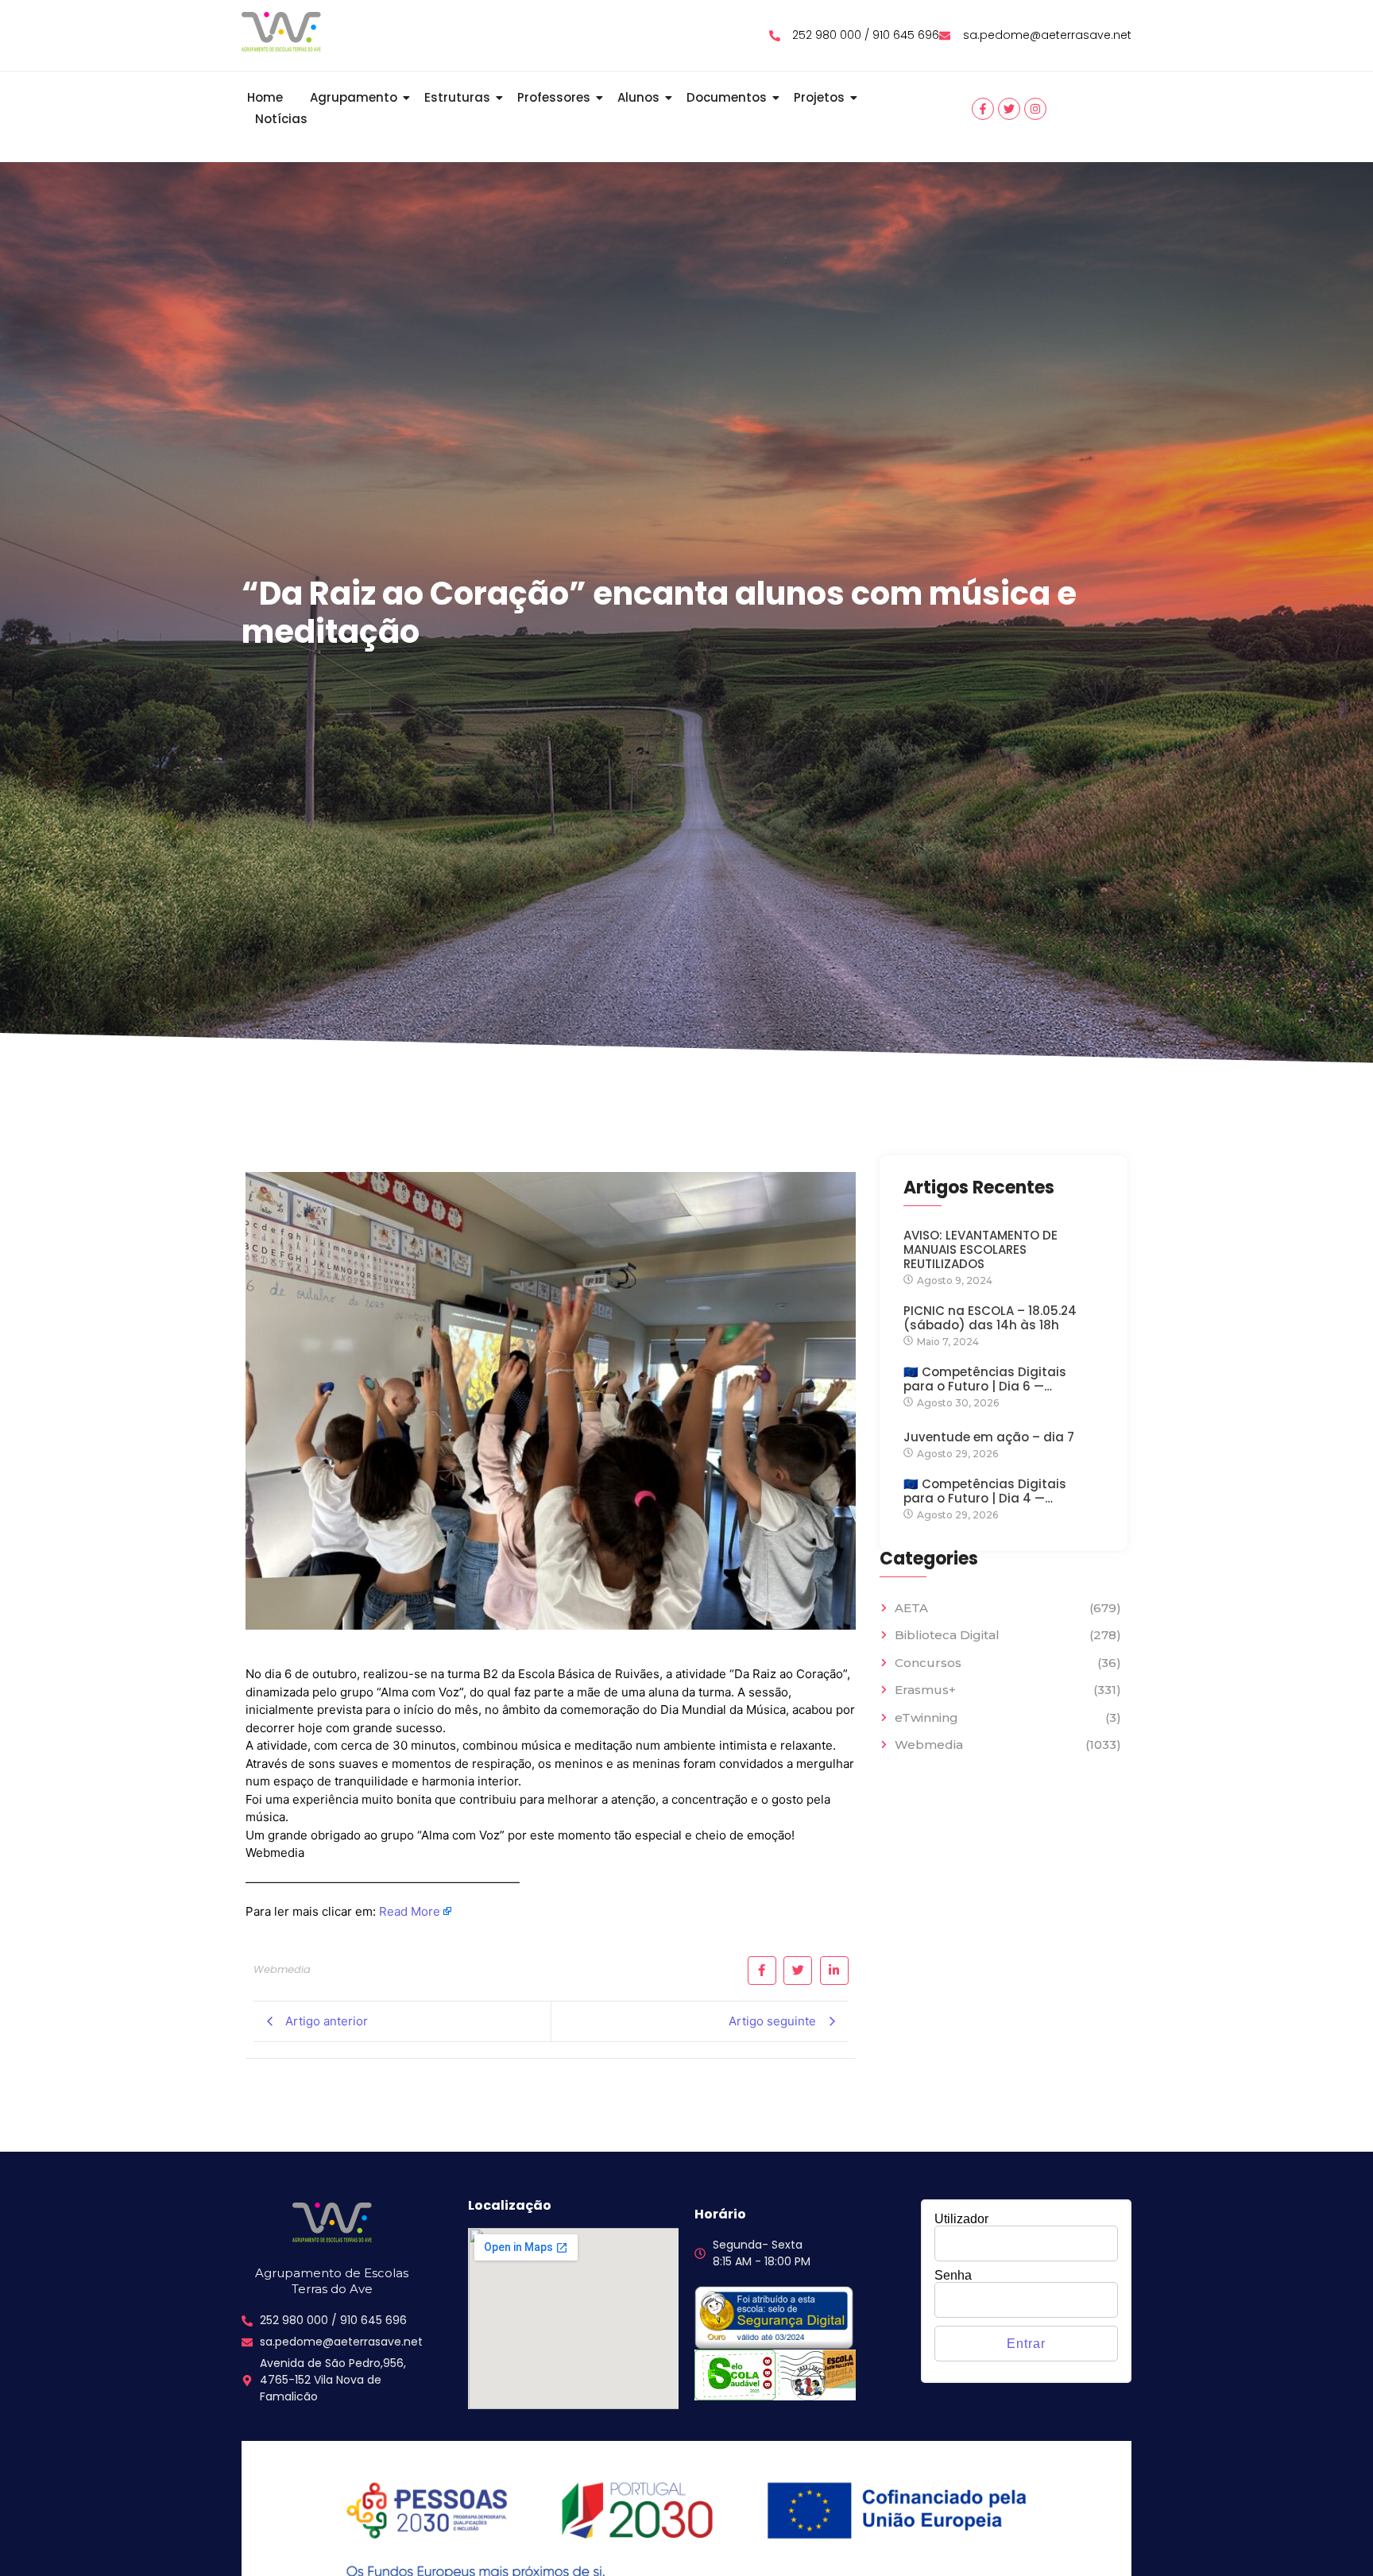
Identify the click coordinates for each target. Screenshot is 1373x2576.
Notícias (281, 119)
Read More (410, 1911)
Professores (554, 97)
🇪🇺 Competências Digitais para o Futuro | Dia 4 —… (985, 1491)
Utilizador (961, 2219)
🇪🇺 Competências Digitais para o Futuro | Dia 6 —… (985, 1379)
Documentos (727, 97)
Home (265, 97)
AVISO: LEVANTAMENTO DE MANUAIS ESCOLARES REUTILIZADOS (980, 1250)
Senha (953, 2276)
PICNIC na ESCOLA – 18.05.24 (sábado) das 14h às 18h (990, 1318)
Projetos (819, 97)
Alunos (638, 97)
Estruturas (457, 97)
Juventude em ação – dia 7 (989, 1437)
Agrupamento (354, 97)
